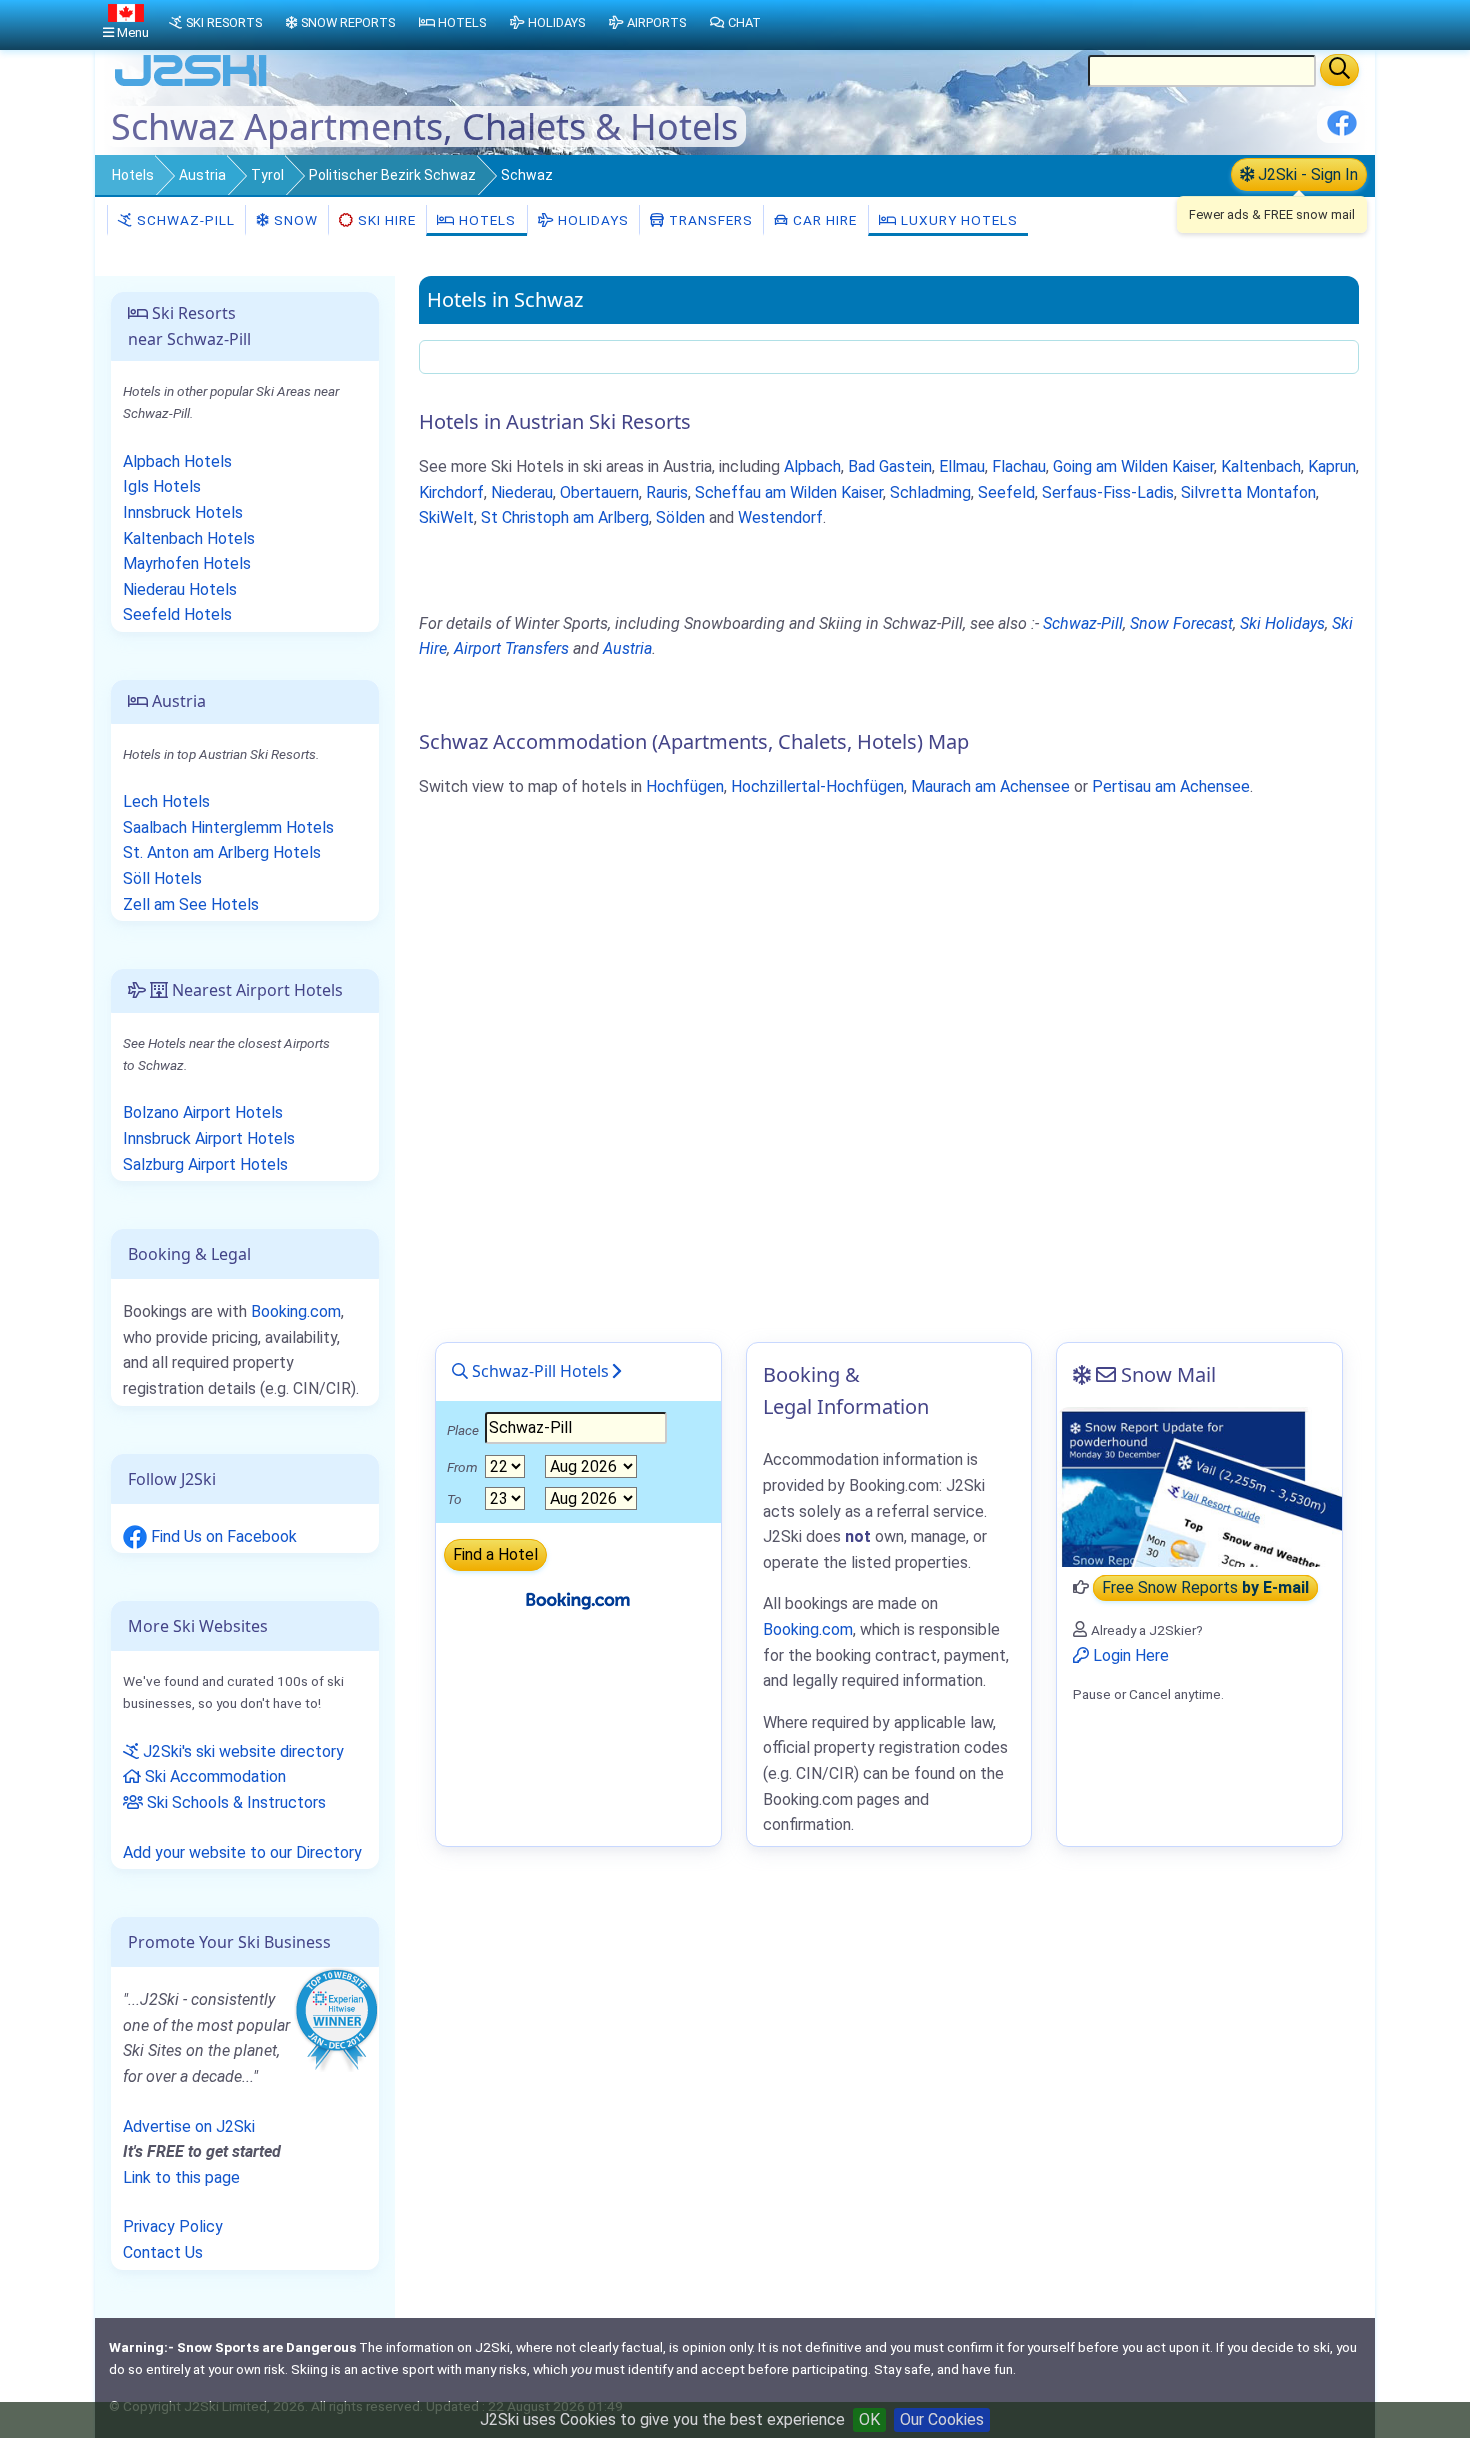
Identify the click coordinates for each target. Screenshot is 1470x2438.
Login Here (1129, 1655)
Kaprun (1332, 466)
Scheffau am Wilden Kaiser (789, 492)
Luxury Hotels (957, 220)
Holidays (591, 220)
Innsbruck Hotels (183, 512)
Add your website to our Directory (242, 1852)
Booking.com (296, 1311)
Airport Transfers (511, 648)
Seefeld (1006, 492)
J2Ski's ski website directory (241, 1751)
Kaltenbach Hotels (189, 538)
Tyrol (267, 175)
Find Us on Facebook (222, 1536)
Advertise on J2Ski (189, 2126)
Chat (744, 22)
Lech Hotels (166, 801)
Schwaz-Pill (184, 220)
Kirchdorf (451, 492)
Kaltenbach (1261, 466)
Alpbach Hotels (177, 461)
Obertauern (599, 492)
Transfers (709, 220)
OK (869, 2419)
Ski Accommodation (213, 1776)
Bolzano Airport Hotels (203, 1112)
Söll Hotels (162, 878)
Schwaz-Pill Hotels (538, 1371)
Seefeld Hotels (177, 614)
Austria (202, 175)
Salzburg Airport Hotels (205, 1164)
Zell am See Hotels (191, 904)
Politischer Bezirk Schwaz (392, 175)
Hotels (133, 175)
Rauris (667, 492)
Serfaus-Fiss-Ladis (1108, 492)
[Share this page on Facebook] (1342, 130)
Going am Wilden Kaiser (1133, 466)
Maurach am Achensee (990, 786)
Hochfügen (685, 786)
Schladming (930, 492)
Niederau (522, 492)
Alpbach (812, 466)
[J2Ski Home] (191, 84)
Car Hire (823, 220)
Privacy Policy (173, 2226)
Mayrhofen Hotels (187, 563)
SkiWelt (446, 517)
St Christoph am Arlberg (565, 517)
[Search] (1339, 70)
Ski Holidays (1282, 623)
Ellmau (962, 466)
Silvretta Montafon (1248, 492)
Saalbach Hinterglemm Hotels (228, 827)
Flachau (1019, 466)
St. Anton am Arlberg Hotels (222, 852)
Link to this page (181, 2177)
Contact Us (163, 2252)
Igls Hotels (162, 486)
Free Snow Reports (1205, 1587)
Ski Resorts (224, 22)
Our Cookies (942, 2419)
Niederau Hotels (180, 589)
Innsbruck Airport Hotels (209, 1138)
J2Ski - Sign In (1306, 174)
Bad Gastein (890, 466)
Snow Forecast (1181, 623)
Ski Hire (387, 220)
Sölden (680, 517)
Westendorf (780, 517)
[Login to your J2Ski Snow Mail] (1199, 1487)
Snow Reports (348, 22)
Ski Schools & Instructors (234, 1802)
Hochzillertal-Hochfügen (817, 786)
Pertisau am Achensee (1171, 786)
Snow (294, 220)
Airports (656, 22)
